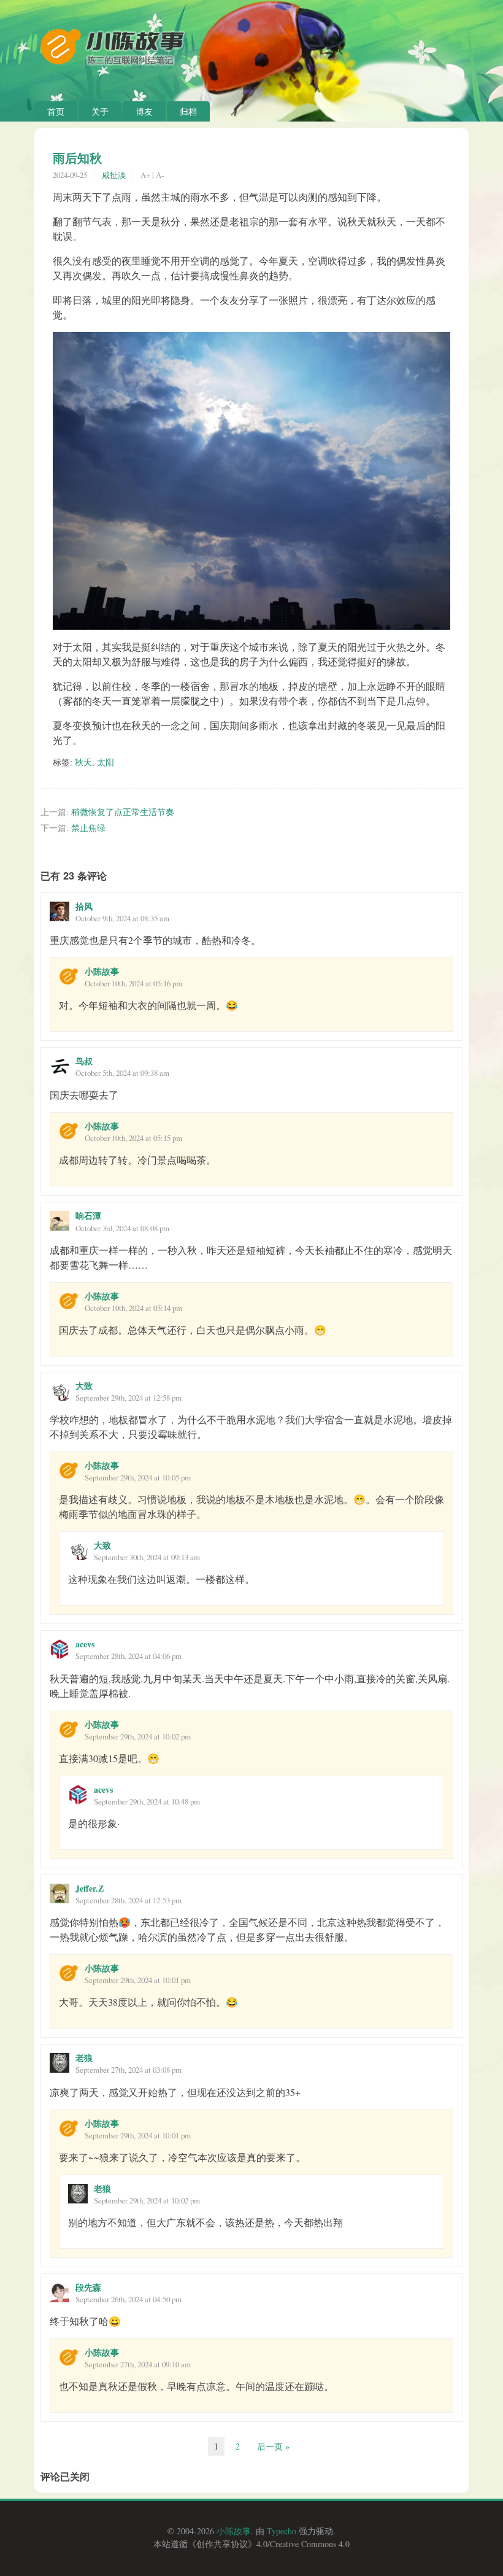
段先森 (88, 2287)
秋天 (83, 762)
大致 (84, 1386)
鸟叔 (84, 1061)
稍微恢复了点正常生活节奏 (123, 812)
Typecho (282, 2531)
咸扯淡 (114, 175)
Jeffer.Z (90, 1888)
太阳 (106, 762)
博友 (144, 111)
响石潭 (88, 1216)
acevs (85, 1644)
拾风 (84, 906)
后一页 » (273, 2446)
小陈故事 (102, 971)
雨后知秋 (77, 158)
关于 (100, 111)
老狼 (84, 2058)
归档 (188, 111)
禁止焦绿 (88, 828)
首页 (56, 111)
